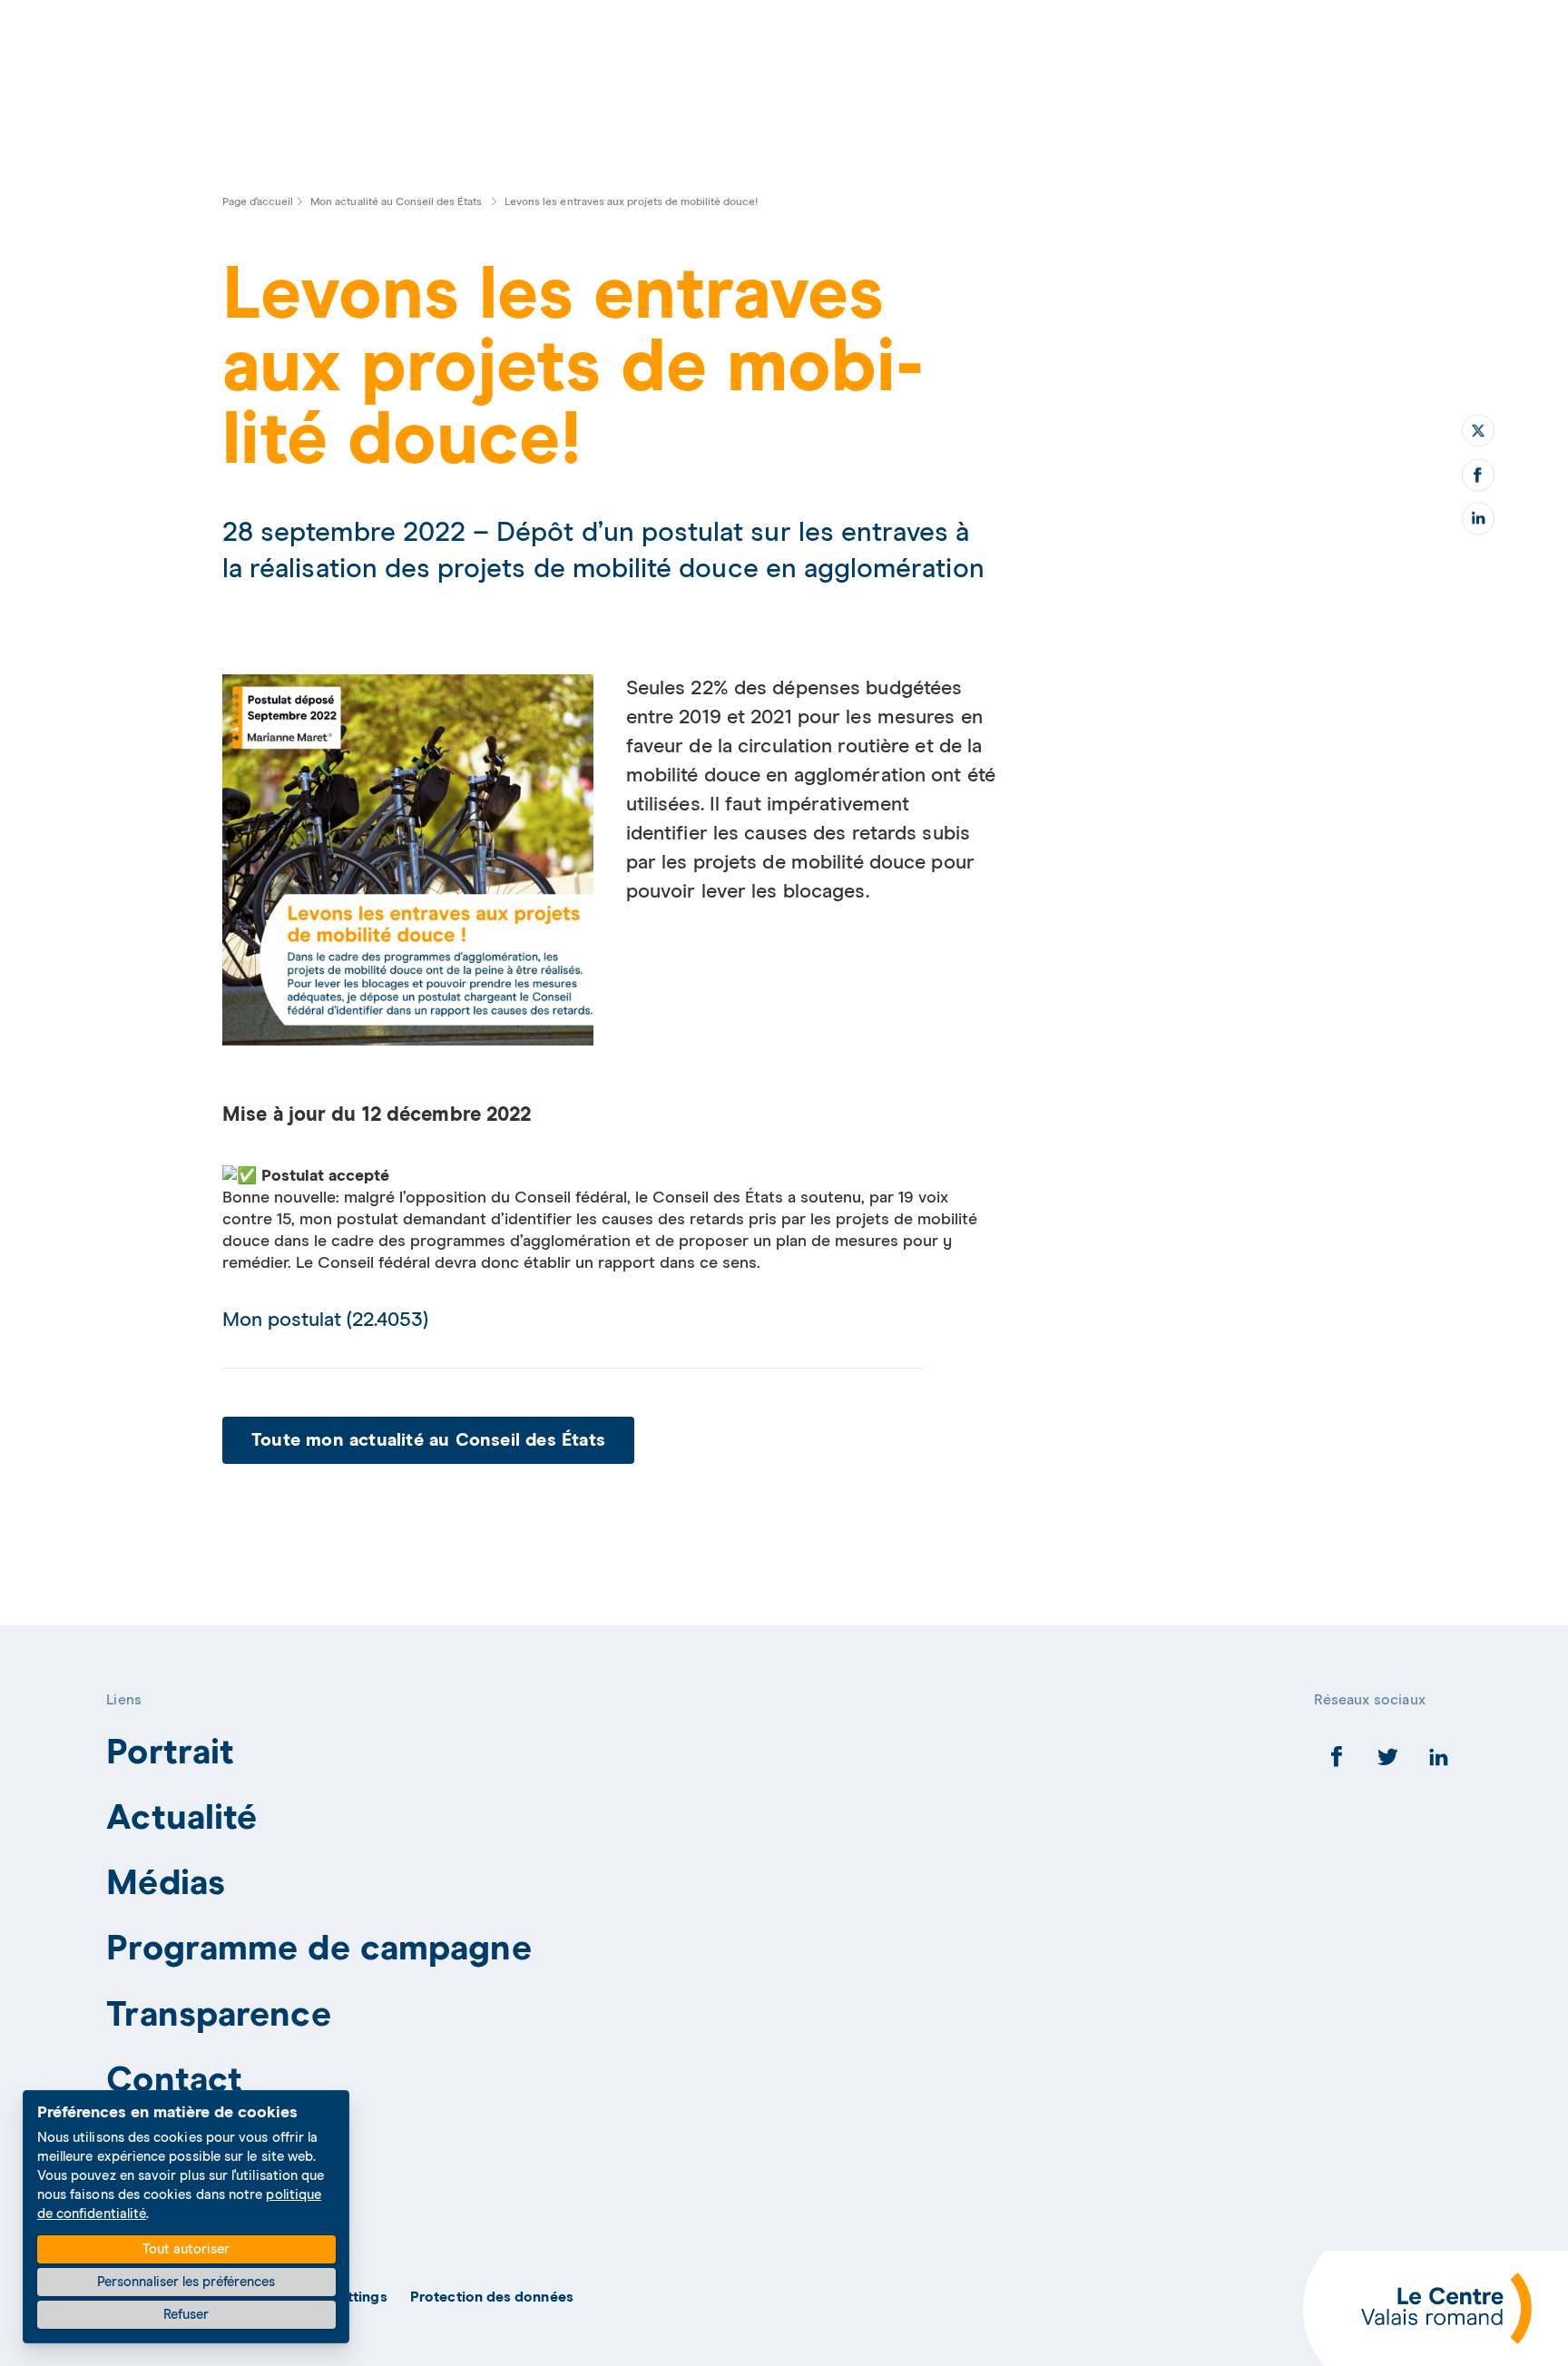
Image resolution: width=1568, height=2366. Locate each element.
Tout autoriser (186, 2249)
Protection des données (492, 2297)
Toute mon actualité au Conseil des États (428, 1440)
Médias (166, 1884)
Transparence (218, 2015)
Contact (174, 2081)
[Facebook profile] (1337, 1762)
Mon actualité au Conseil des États (397, 202)
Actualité (181, 1818)
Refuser (186, 2315)
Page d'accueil (258, 202)
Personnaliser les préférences (186, 2282)
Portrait (170, 1753)
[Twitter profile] (1388, 1762)
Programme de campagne (318, 1949)
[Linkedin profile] (1439, 1762)
